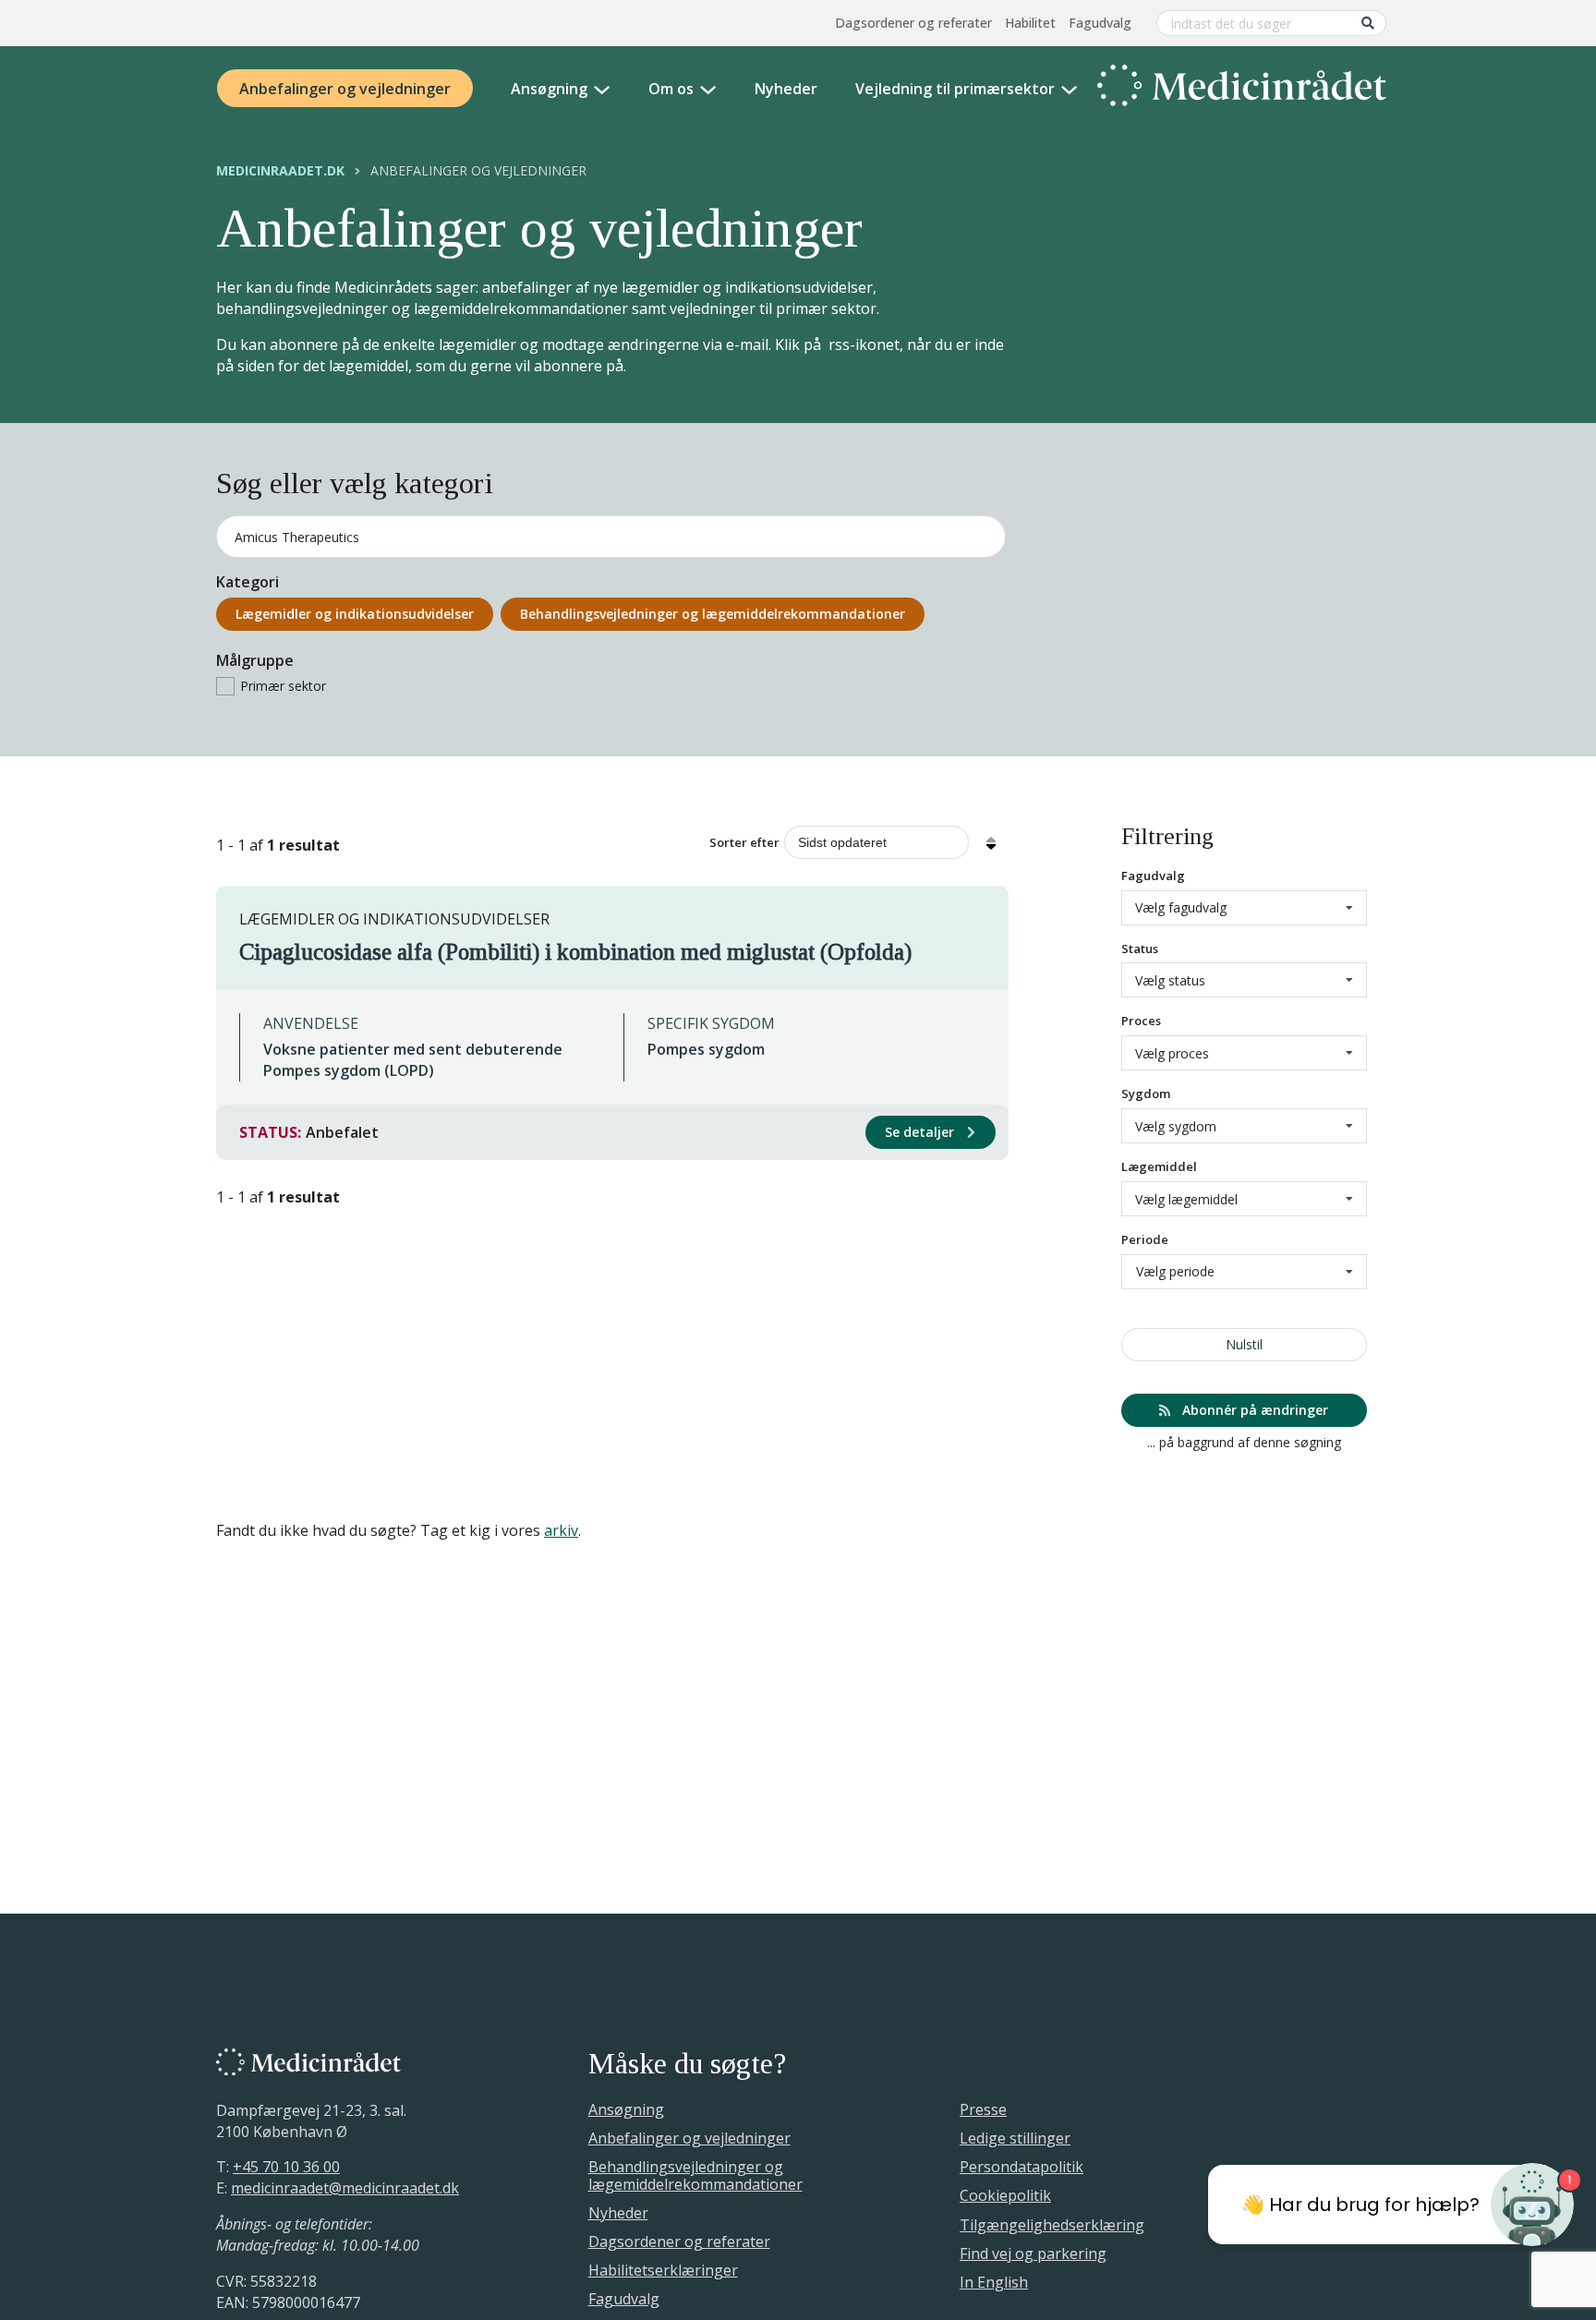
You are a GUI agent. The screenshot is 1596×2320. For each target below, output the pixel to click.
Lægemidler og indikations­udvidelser (355, 614)
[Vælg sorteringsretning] (991, 842)
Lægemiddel (1159, 1166)
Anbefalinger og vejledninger (345, 89)
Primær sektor (283, 686)
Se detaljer (921, 1132)
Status (1140, 949)
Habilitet (1030, 23)
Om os (671, 89)
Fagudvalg (1100, 23)
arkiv (561, 1530)
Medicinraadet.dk (280, 171)
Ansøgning (549, 89)
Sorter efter (744, 842)
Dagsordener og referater (913, 23)
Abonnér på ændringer (1253, 1410)
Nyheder (786, 89)
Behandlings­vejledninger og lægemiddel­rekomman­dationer (713, 614)
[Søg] (1368, 23)
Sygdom (1146, 1094)
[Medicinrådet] (1242, 89)
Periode (1145, 1239)
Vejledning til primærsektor (955, 89)
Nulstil (1244, 1344)
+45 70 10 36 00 (286, 2167)
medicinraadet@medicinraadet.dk (345, 2188)
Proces (1141, 1021)
